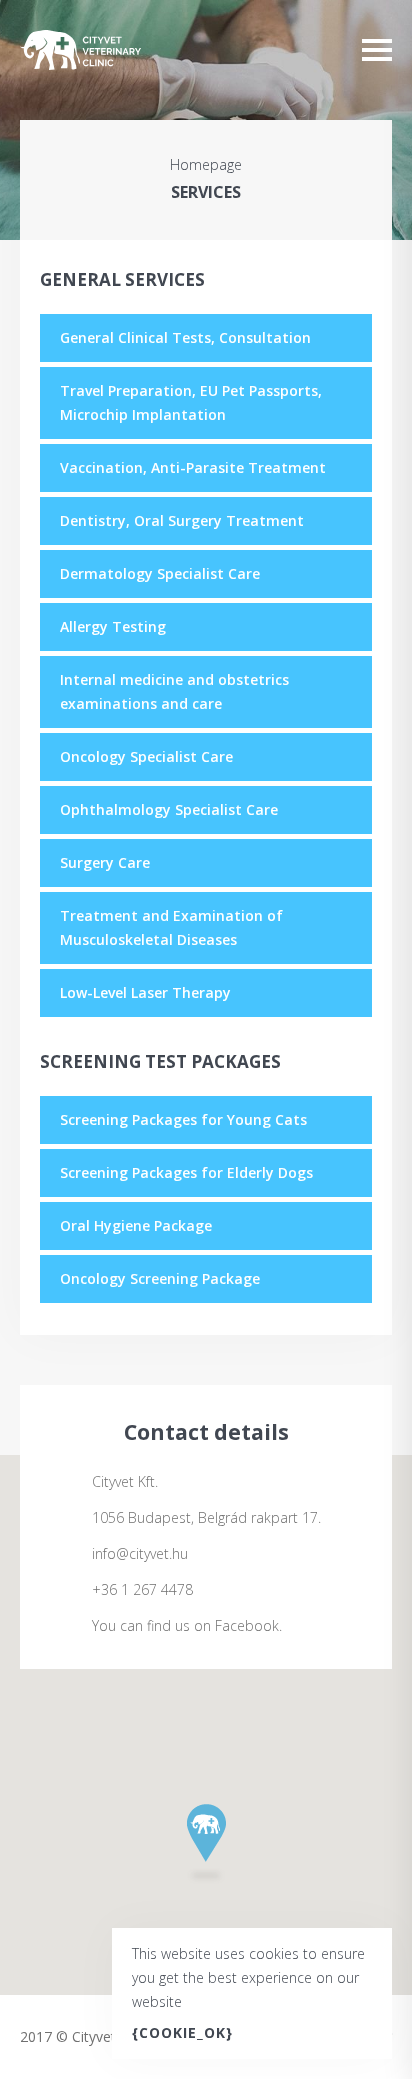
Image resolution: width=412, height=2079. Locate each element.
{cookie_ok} (182, 2032)
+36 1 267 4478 (142, 1590)
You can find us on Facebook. (187, 1626)
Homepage (206, 165)
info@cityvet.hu (140, 1554)
